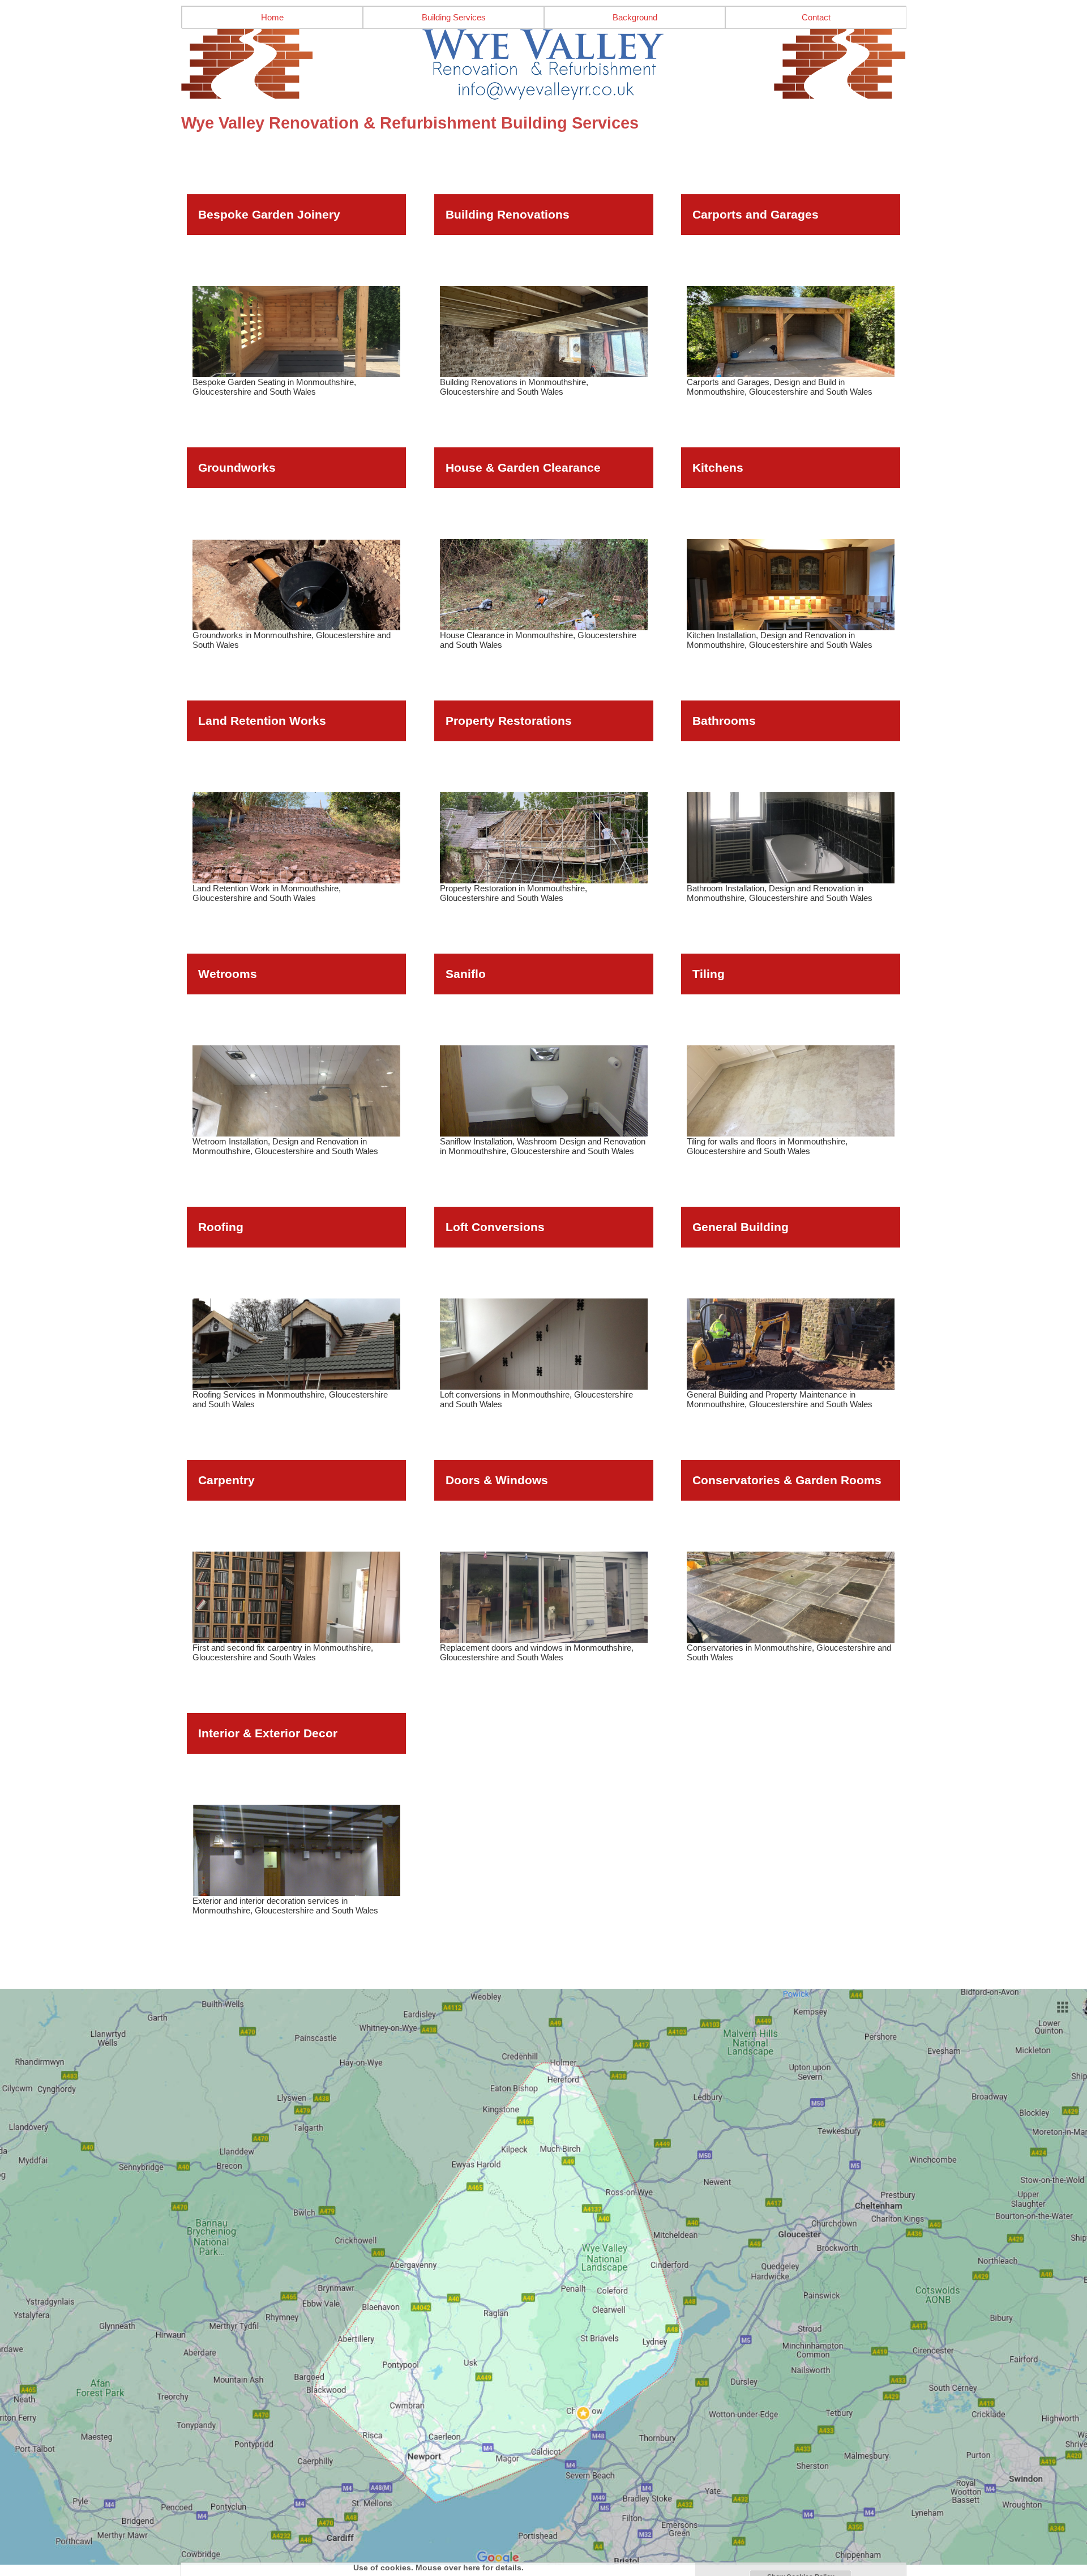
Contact (816, 17)
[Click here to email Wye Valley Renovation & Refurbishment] (543, 65)
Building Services (454, 17)
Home (272, 17)
